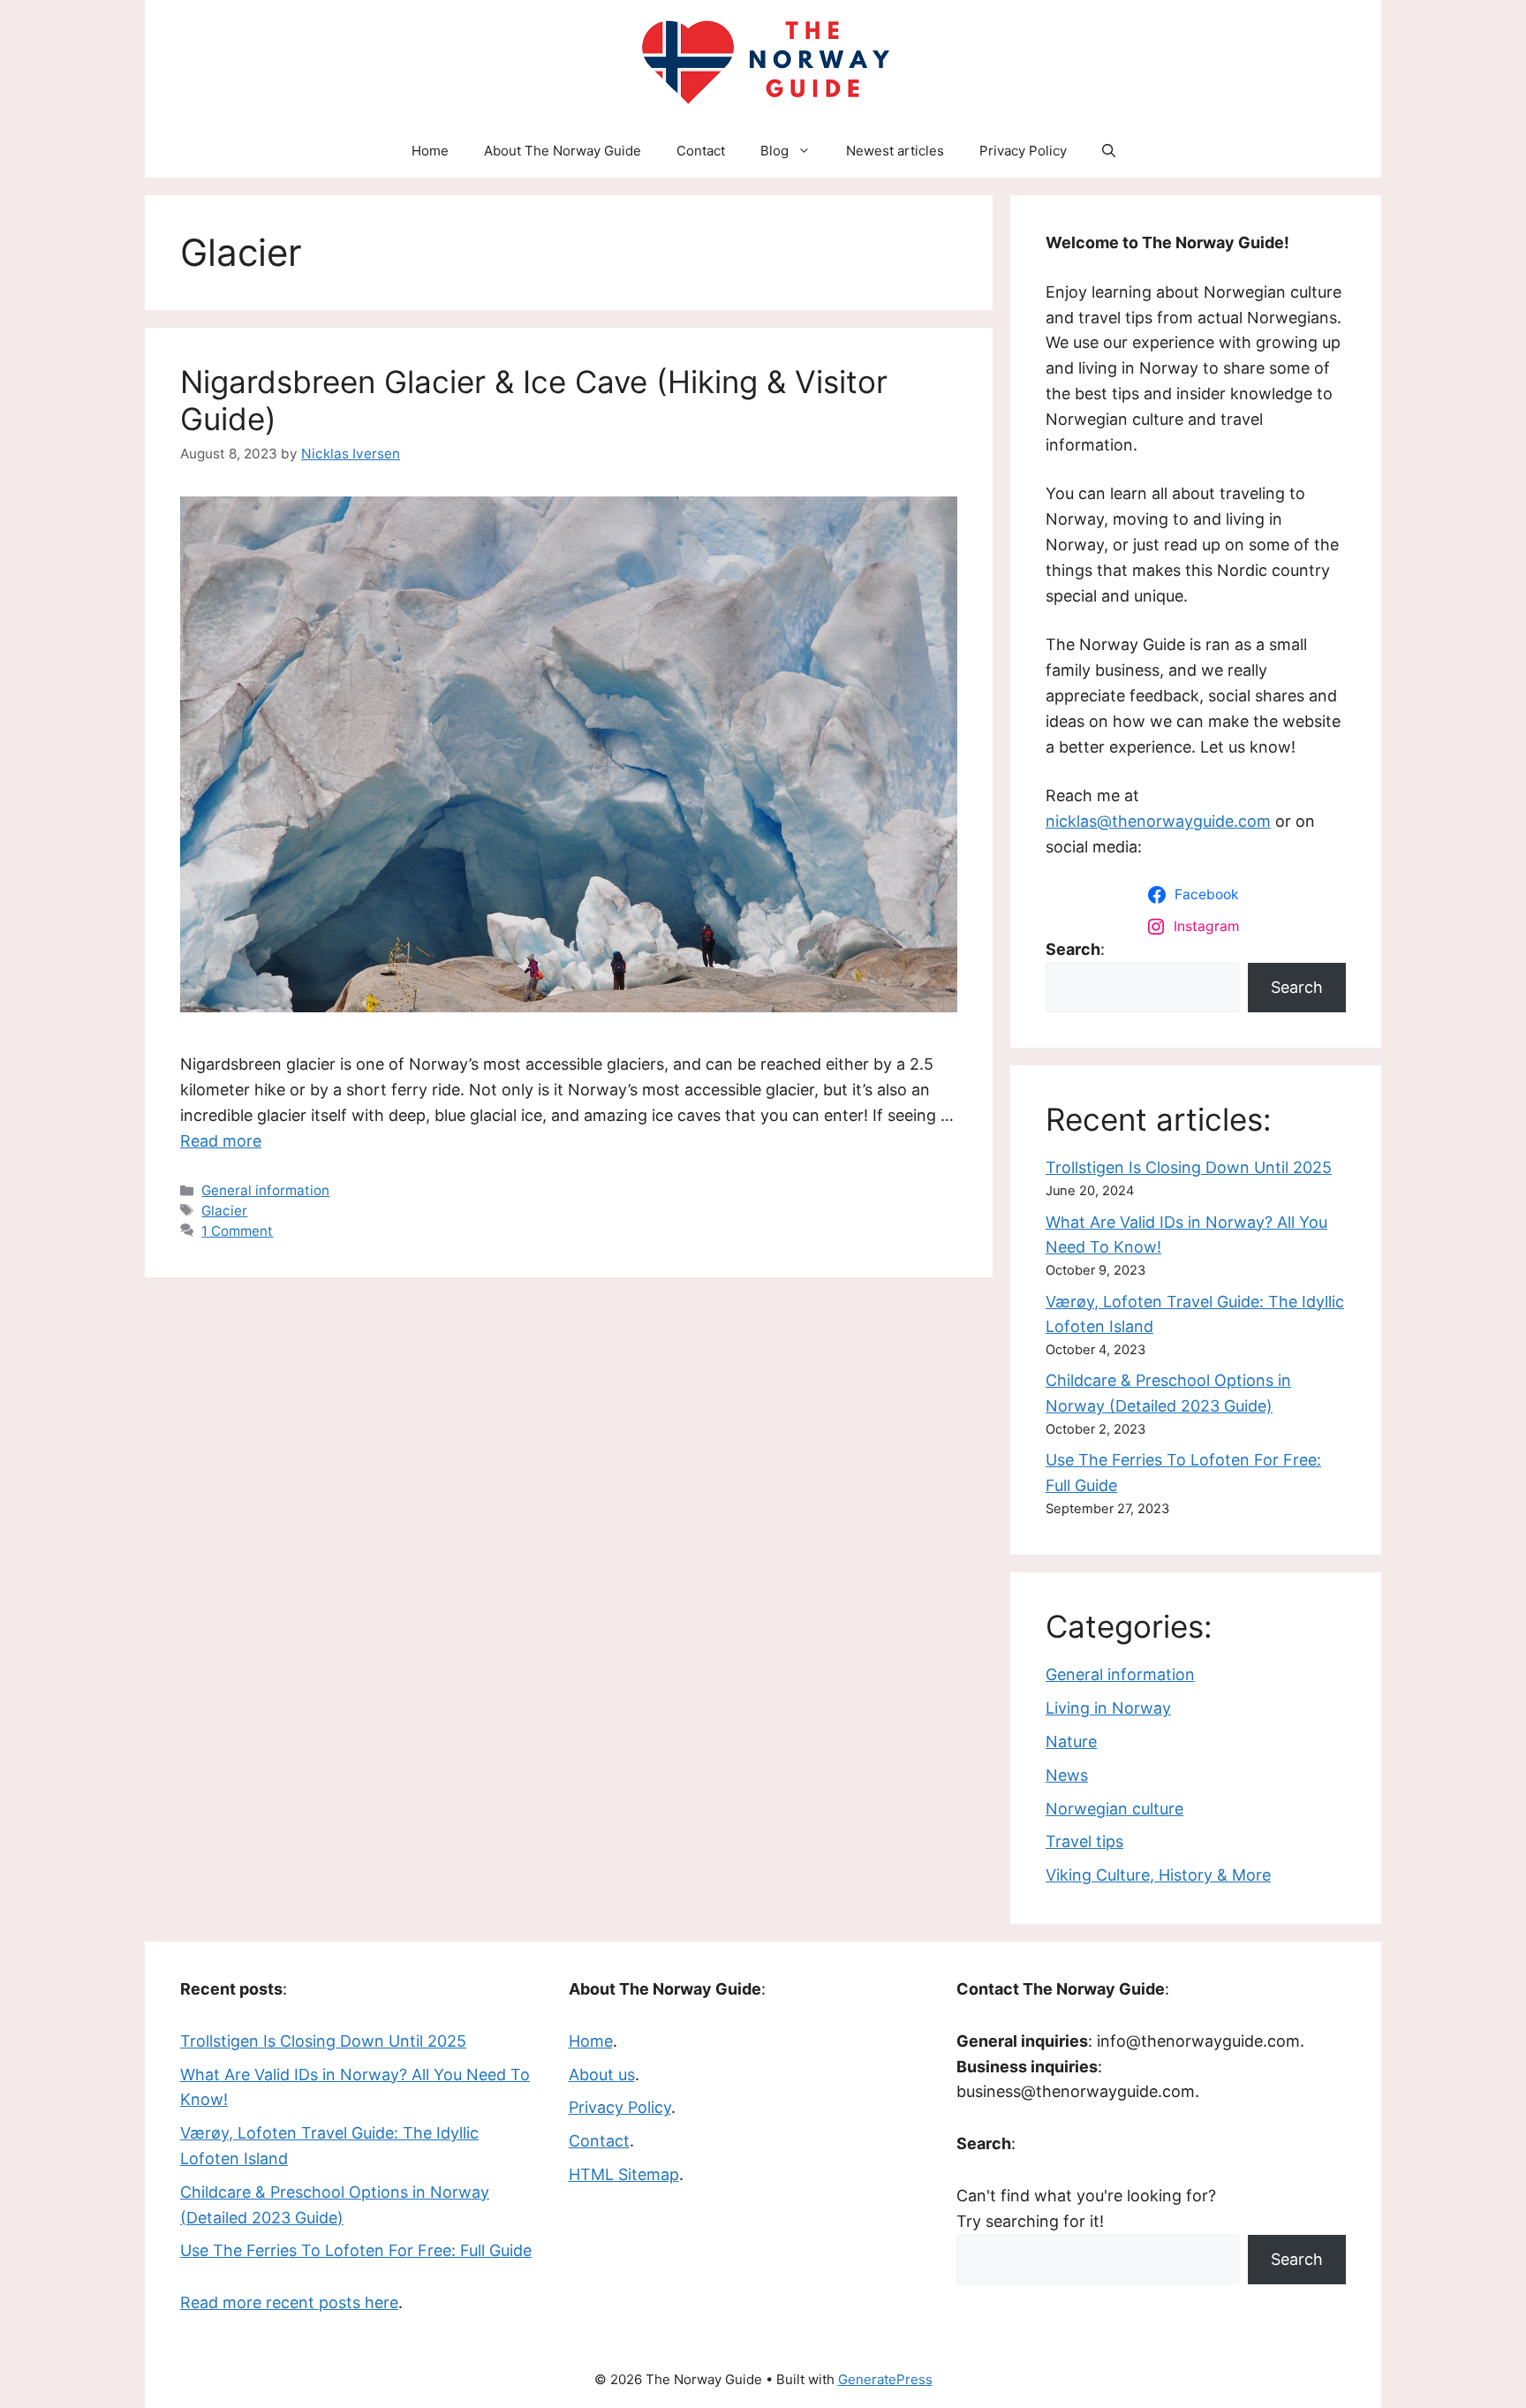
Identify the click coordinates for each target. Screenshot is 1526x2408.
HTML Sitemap (624, 2174)
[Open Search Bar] (1109, 151)
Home (430, 151)
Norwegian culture (1114, 1809)
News (1067, 1775)
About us (602, 2075)
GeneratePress (885, 2379)
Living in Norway (1108, 1708)
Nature (1071, 1742)
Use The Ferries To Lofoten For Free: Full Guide (356, 2250)
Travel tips (1084, 1841)
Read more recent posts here (289, 2302)
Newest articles (895, 151)
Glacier (224, 1211)
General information (265, 1190)
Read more (221, 1141)
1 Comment (237, 1231)
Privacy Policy (1023, 151)
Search (1297, 987)
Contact (701, 151)
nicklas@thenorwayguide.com (1158, 821)
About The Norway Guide (563, 151)
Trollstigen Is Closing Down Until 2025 (1189, 1167)
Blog (774, 151)
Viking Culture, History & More (1158, 1875)
